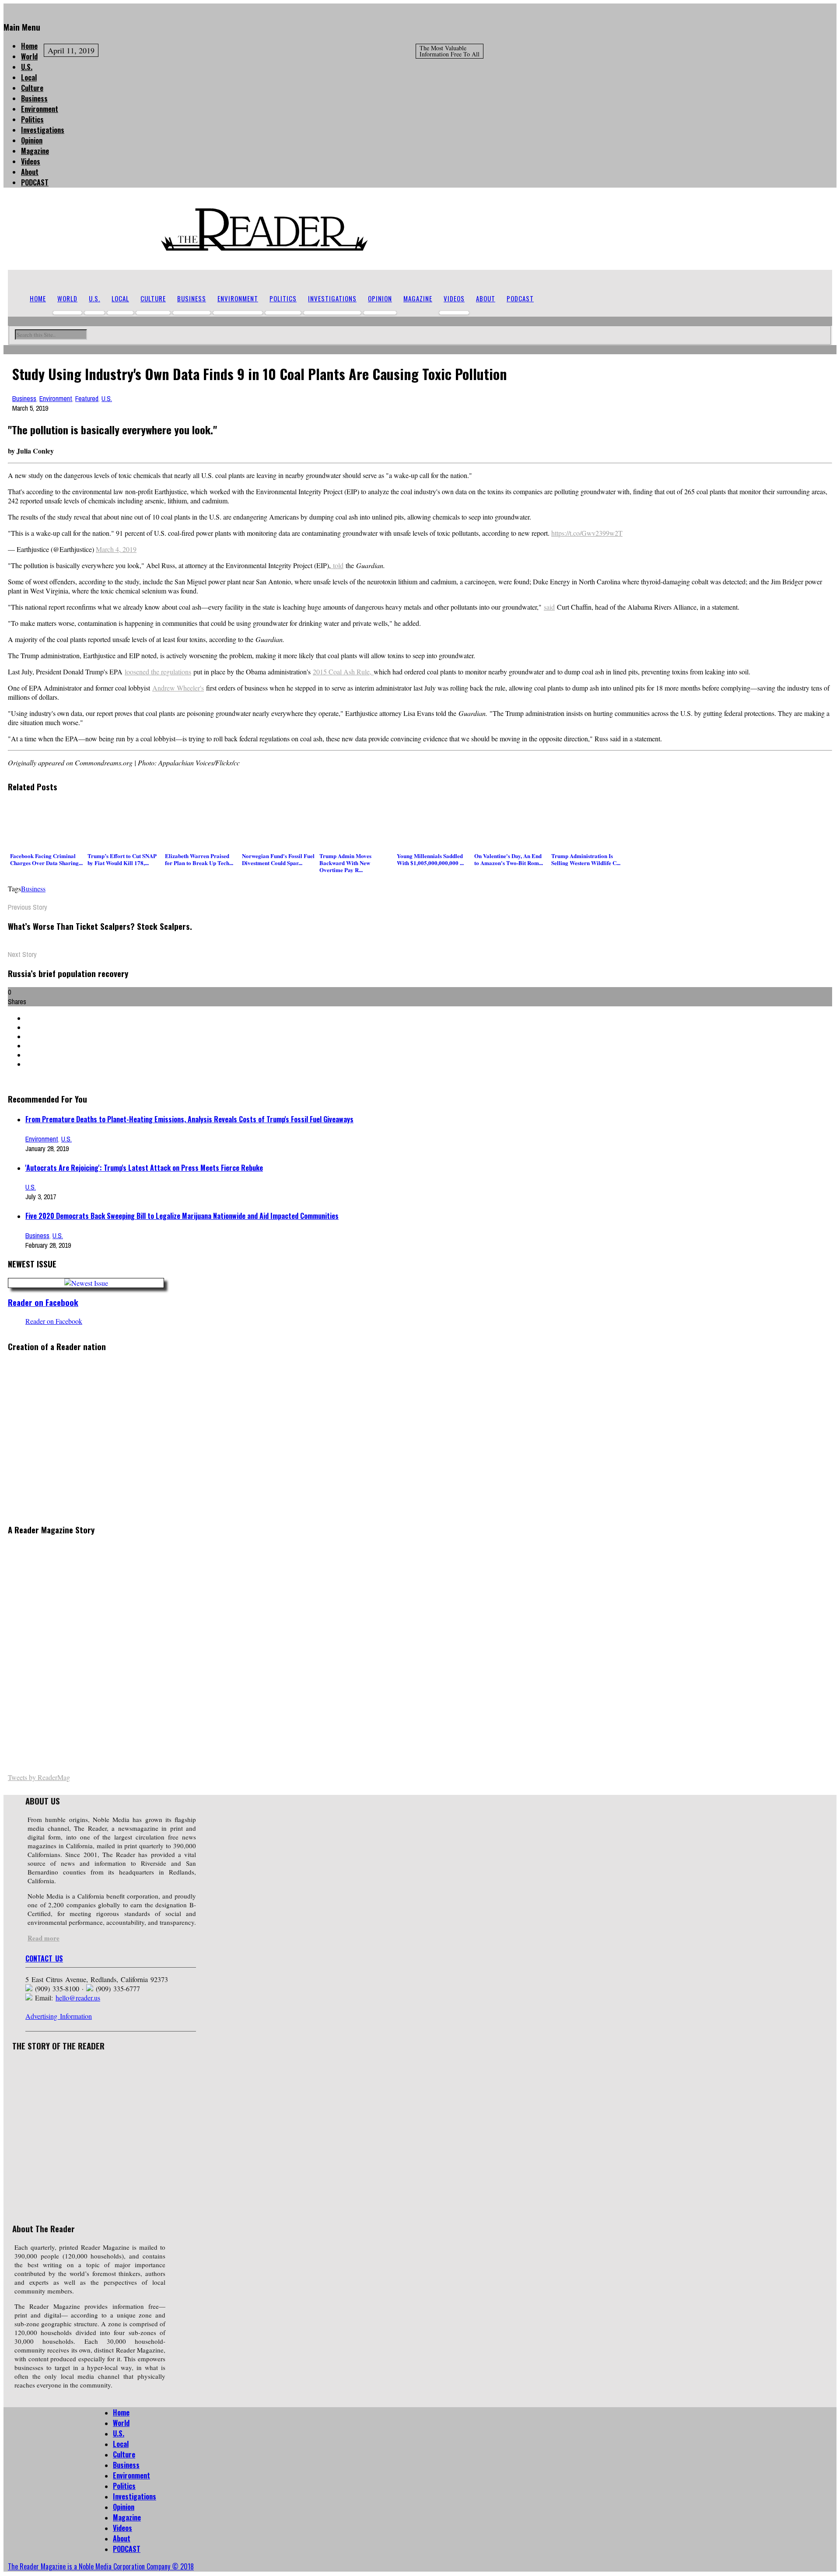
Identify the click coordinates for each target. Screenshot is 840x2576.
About (30, 172)
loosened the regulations (158, 672)
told (337, 565)
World (29, 56)
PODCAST (35, 182)
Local (29, 77)
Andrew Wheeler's (178, 688)
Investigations (43, 130)
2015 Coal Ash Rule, (343, 672)
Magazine (35, 151)
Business (34, 98)
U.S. (27, 67)
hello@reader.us (78, 1998)
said (549, 607)
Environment (40, 109)
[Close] (6, 8)
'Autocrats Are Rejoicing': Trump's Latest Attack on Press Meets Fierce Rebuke (144, 1168)
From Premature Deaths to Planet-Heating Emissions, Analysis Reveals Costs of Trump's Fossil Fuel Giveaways (189, 1119)
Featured (87, 398)
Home (29, 46)
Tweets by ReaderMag (39, 1777)
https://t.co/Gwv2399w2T (587, 533)
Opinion (32, 140)
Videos (31, 161)
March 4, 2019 (116, 549)
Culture (32, 88)
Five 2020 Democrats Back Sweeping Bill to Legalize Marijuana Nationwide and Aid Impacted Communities (182, 1216)
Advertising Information (59, 2016)
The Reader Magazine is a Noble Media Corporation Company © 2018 (101, 2566)
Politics (32, 119)
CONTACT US (44, 1958)
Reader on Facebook (43, 1302)
